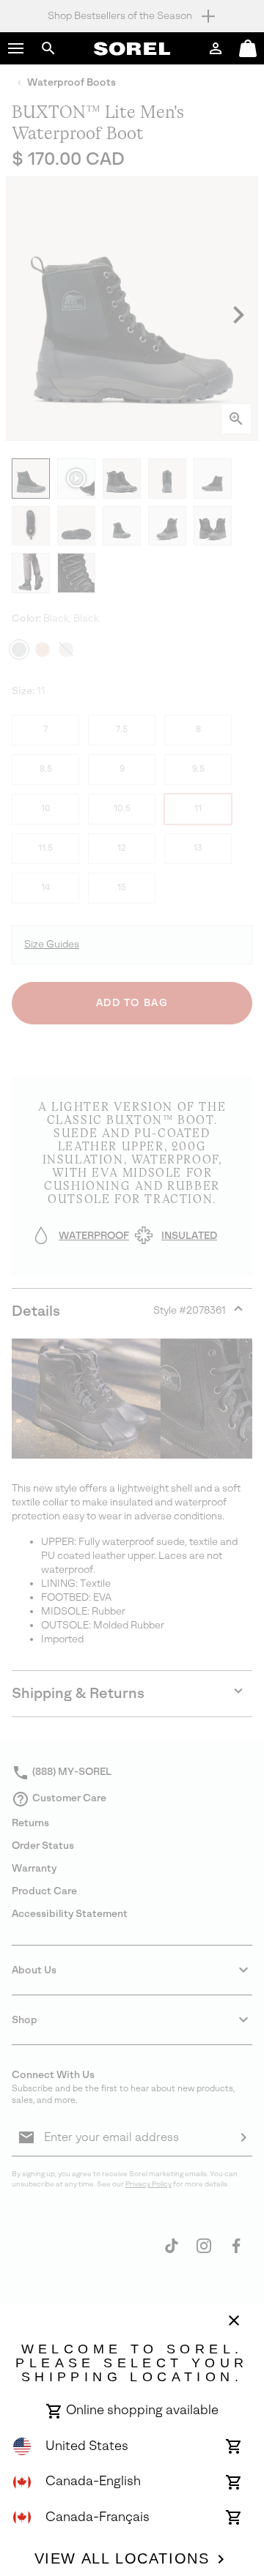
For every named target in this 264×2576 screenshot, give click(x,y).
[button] (16, 48)
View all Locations (122, 2558)
